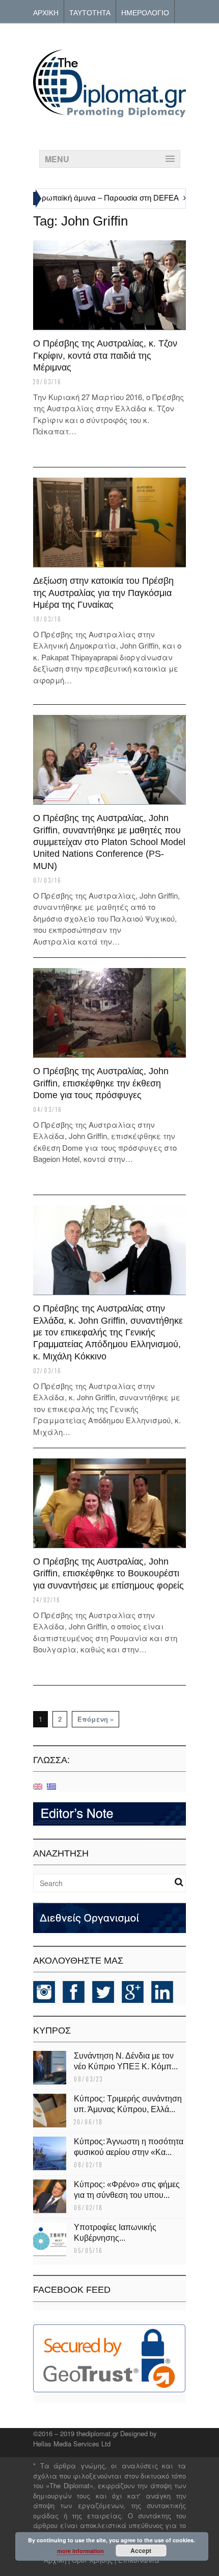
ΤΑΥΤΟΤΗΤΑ (90, 12)
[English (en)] (38, 1786)
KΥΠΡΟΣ (52, 2030)
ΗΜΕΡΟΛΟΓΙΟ (145, 12)
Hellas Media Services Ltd (72, 2444)
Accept (141, 2550)
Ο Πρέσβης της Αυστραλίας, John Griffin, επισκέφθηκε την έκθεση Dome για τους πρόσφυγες (101, 1083)
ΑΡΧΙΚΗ (46, 12)
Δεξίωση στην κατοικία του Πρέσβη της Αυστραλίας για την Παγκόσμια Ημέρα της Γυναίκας (103, 593)
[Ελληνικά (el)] (51, 1786)
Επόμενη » (95, 1719)
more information (80, 2551)
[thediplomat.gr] (109, 113)
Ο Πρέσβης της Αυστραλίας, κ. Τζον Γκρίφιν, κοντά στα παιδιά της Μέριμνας (105, 355)
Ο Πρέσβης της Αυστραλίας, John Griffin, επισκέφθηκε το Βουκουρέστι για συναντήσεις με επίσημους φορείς (108, 1574)
